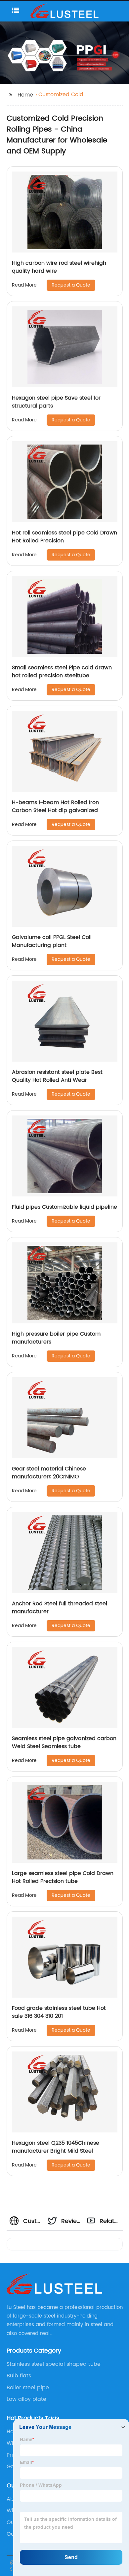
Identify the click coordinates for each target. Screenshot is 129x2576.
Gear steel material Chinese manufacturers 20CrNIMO (49, 1473)
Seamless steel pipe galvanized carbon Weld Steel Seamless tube (64, 1742)
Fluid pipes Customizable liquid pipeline (64, 1207)
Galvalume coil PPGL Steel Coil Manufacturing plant (52, 941)
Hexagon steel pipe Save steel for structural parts (56, 402)
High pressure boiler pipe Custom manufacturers (56, 1338)
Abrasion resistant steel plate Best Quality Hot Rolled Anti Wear (57, 1076)
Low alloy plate (26, 2399)
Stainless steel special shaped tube (54, 2364)
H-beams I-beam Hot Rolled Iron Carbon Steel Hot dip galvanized (55, 806)
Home (25, 95)
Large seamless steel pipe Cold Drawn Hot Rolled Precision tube (63, 1877)
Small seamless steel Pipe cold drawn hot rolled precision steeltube (62, 672)
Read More (24, 285)
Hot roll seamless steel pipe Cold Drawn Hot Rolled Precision (64, 537)
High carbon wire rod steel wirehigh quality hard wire (59, 267)
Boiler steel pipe (28, 2388)
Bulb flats (19, 2376)
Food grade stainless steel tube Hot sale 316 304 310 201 (59, 2012)
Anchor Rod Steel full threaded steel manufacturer (60, 1608)
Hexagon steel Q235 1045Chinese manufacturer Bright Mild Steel (56, 2147)
